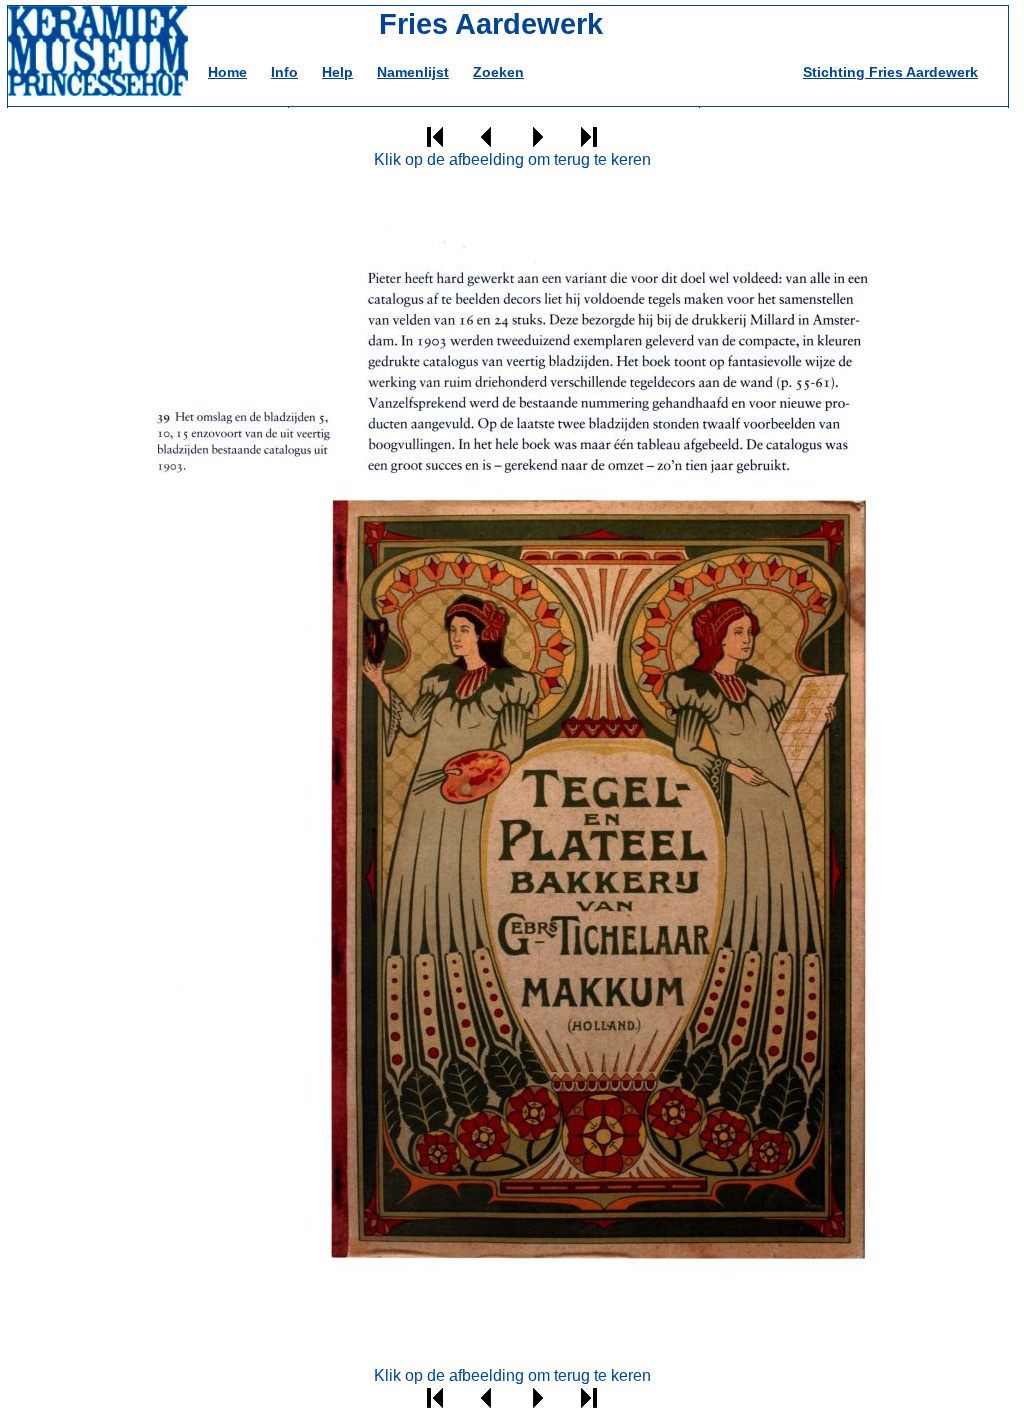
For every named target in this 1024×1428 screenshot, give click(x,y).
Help (337, 72)
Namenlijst (413, 72)
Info (284, 72)
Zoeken (498, 72)
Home (227, 72)
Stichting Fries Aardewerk (890, 72)
